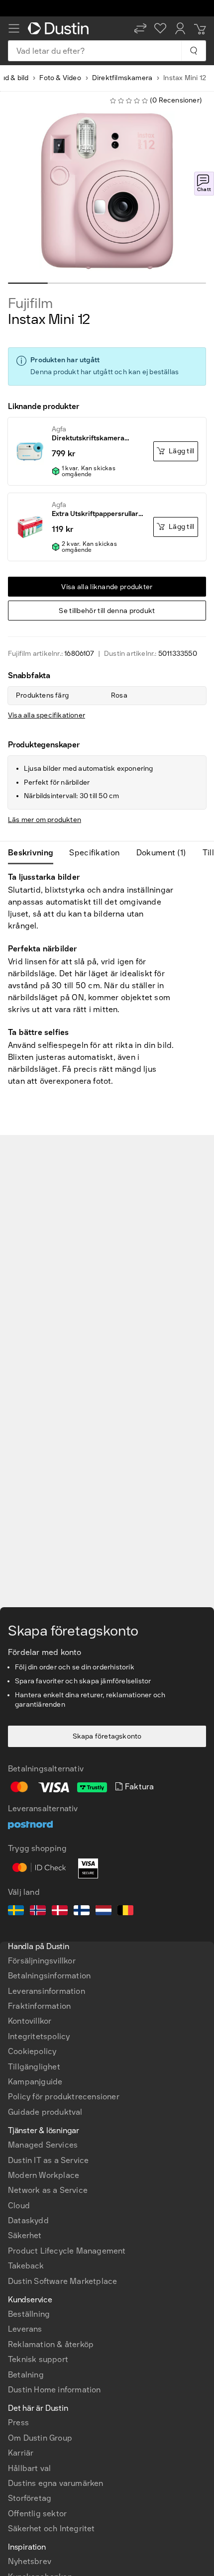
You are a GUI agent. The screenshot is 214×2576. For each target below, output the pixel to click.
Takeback (26, 2266)
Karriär (21, 2453)
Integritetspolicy (39, 2036)
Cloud (19, 2206)
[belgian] (125, 1912)
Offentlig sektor (37, 2514)
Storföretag (30, 2498)
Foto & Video (60, 78)
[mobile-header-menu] (14, 28)
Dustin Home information (54, 2390)
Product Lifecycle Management (67, 2251)
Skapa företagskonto (107, 1736)
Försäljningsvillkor (42, 1961)
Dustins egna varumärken (56, 2483)
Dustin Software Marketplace (62, 2281)
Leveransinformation (47, 1991)
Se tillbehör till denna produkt (107, 611)
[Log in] (180, 28)
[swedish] (16, 1912)
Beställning (29, 2314)
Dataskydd (28, 2220)
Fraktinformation (39, 2006)
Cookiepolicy (32, 2051)
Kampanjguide (35, 2082)
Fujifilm (30, 304)
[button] (140, 28)
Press (18, 2422)
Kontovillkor (30, 2021)
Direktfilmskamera (122, 78)
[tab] (35, 853)
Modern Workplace (44, 2175)
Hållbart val (29, 2468)
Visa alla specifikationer (47, 715)
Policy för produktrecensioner (64, 2097)
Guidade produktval (45, 2112)
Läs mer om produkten (45, 820)
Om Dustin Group (40, 2438)
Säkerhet (25, 2235)
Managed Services (43, 2145)
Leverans (25, 2329)
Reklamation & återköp (51, 2344)
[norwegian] (38, 1912)
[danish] (60, 1912)
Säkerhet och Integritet (52, 2528)
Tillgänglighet (34, 2067)
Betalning (26, 2375)
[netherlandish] (104, 1912)
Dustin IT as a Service (48, 2160)
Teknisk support (38, 2359)
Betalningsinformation (49, 1976)
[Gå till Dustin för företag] (60, 28)
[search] (193, 51)
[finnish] (82, 1912)
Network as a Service (48, 2190)
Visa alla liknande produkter (107, 587)
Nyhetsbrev (30, 2561)
